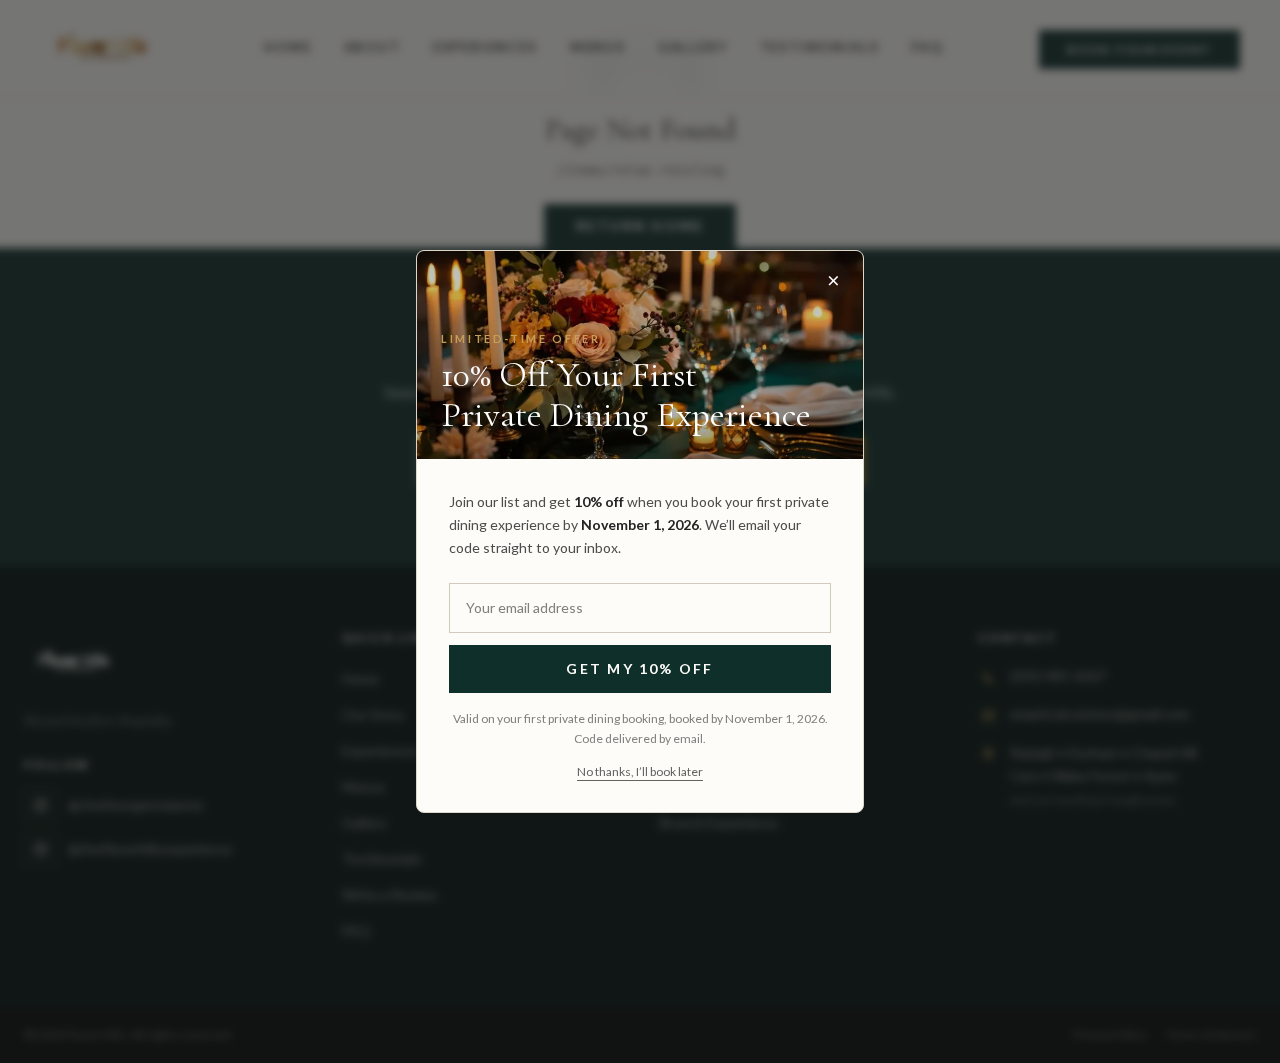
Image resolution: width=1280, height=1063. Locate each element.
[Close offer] (833, 281)
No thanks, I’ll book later (640, 771)
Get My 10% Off (639, 668)
